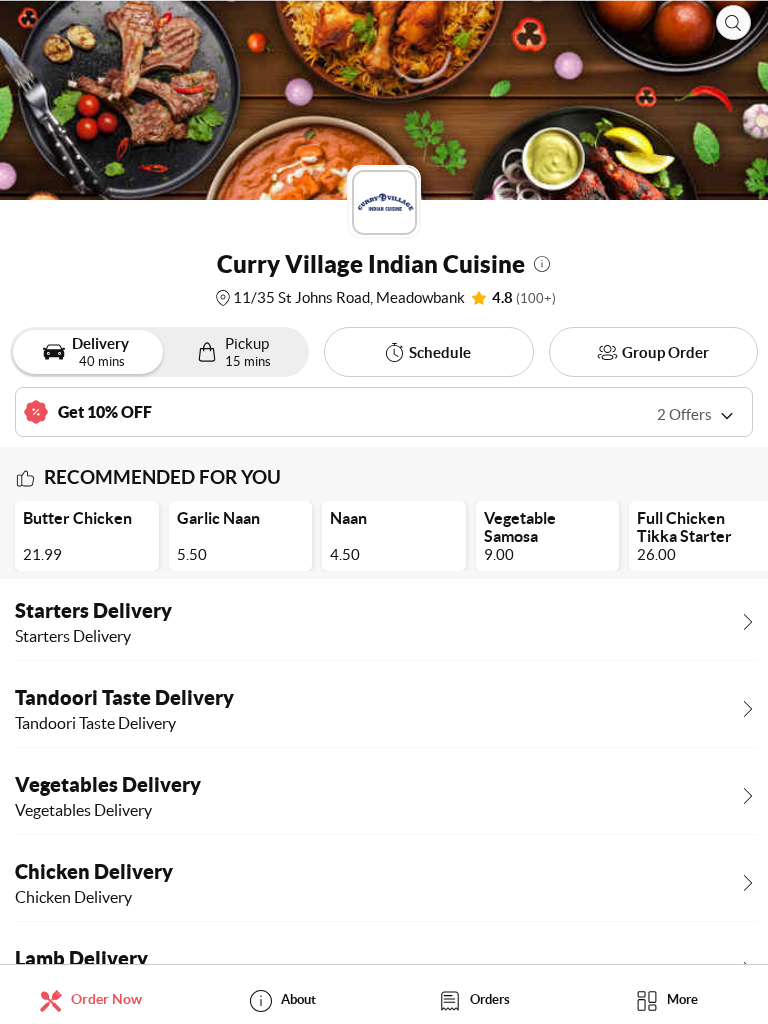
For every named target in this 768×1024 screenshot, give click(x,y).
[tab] (96, 999)
